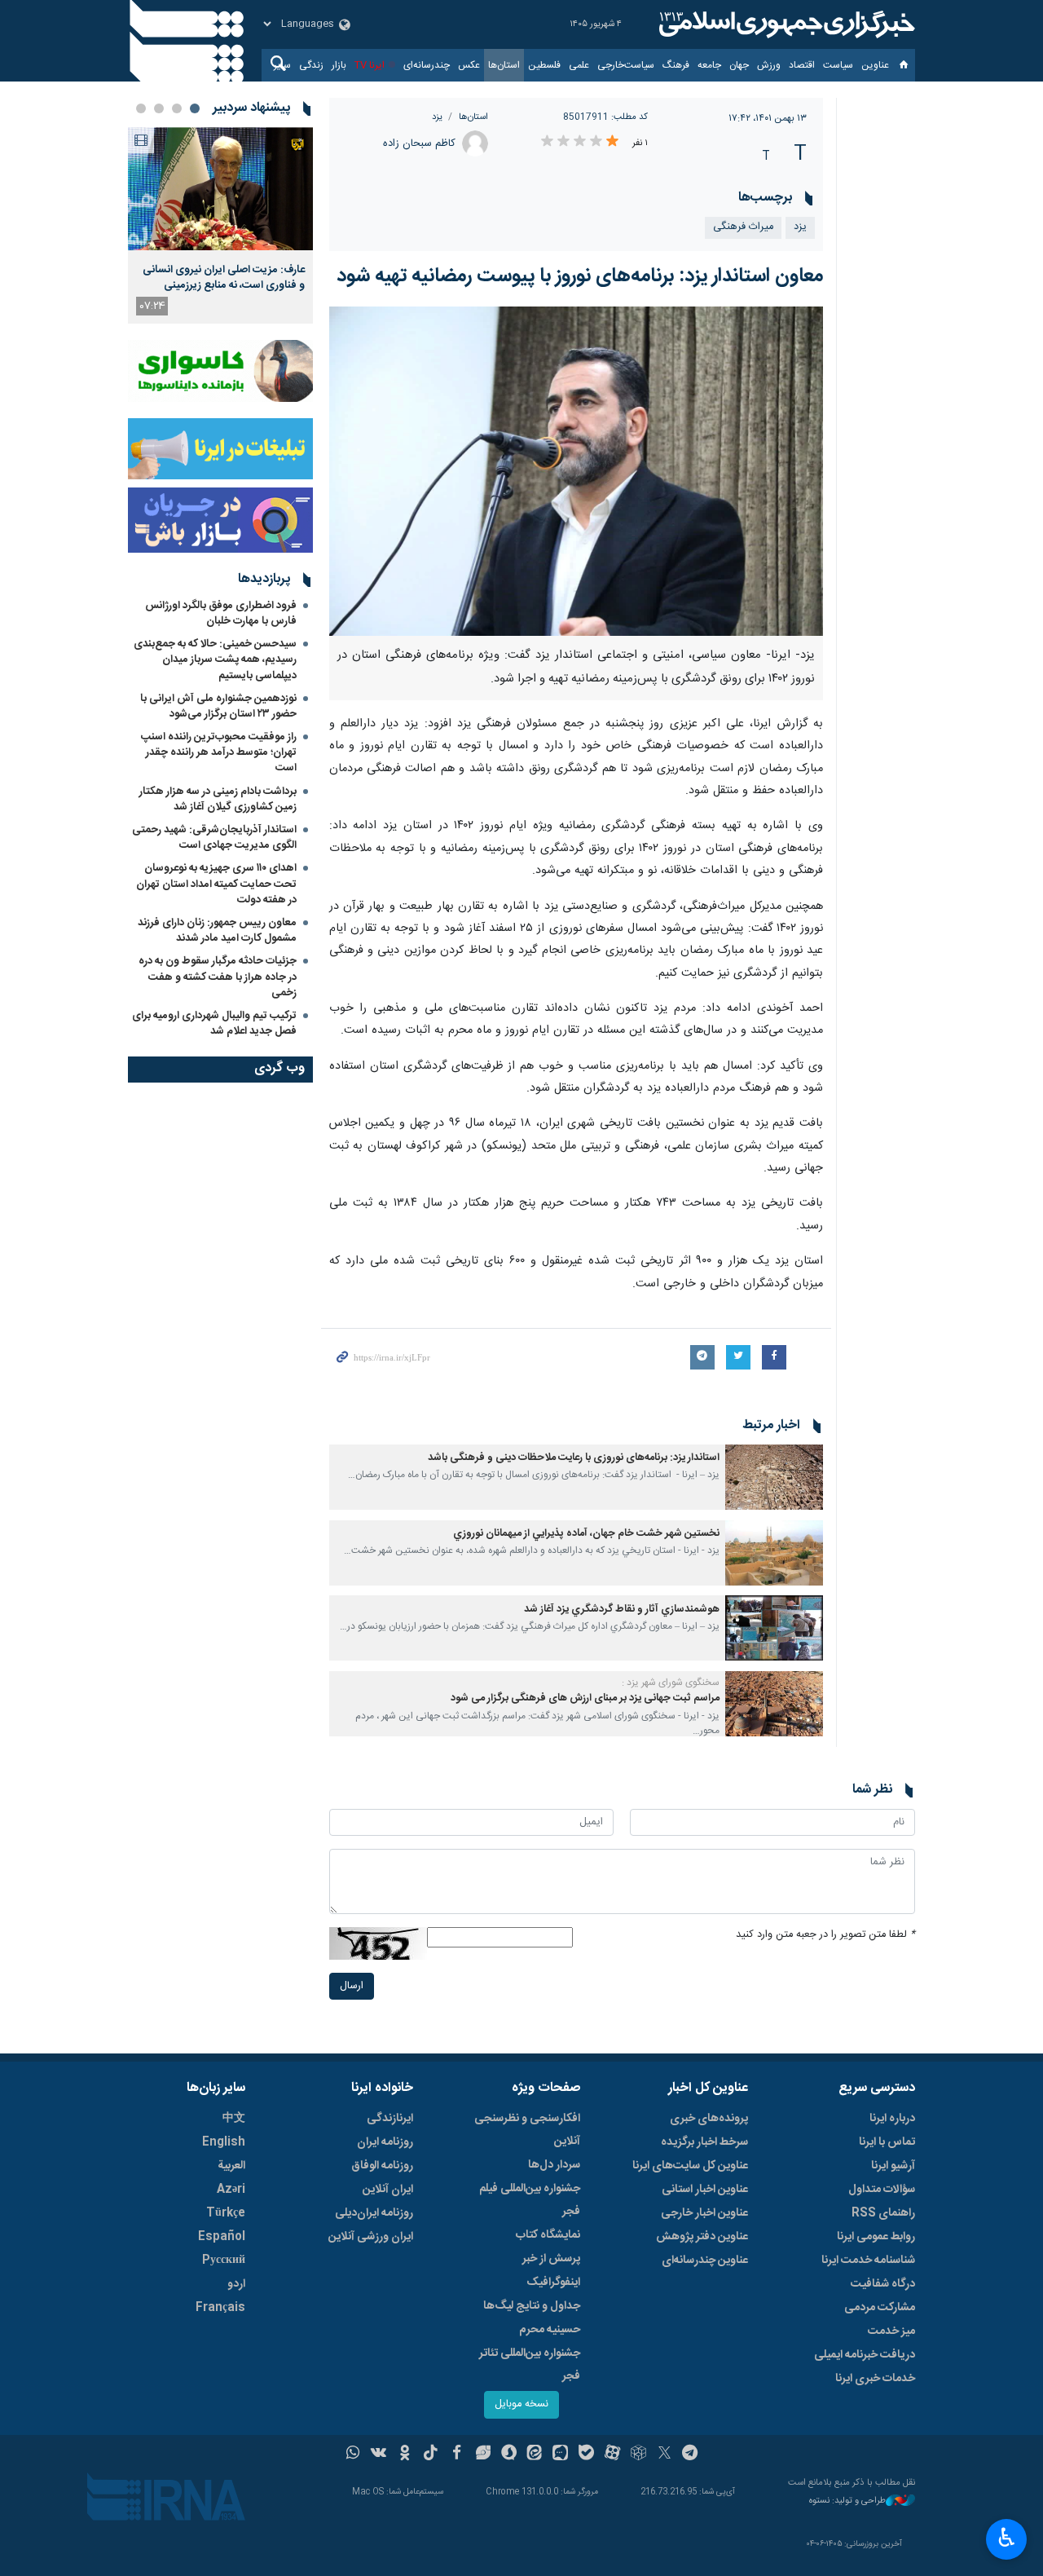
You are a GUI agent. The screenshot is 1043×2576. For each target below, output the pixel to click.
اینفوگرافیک (553, 2283)
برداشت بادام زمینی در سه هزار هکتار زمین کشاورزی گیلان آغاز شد (218, 799)
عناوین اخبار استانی (705, 2190)
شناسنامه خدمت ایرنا (868, 2261)
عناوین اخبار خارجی (704, 2213)
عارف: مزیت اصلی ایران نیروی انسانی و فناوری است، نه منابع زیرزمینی (224, 277)
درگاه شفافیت (883, 2284)
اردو (236, 2284)
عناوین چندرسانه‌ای (705, 2261)
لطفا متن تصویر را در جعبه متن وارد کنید (825, 1935)
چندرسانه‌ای (427, 65)
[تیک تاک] (431, 2455)
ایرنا (785, 24)
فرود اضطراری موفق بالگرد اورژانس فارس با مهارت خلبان (221, 613)
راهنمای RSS (883, 2213)
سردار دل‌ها (554, 2165)
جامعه (709, 65)
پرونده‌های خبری (709, 2119)
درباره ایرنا (892, 2119)
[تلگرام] (691, 2455)
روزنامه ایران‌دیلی (374, 2213)
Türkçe (226, 2213)
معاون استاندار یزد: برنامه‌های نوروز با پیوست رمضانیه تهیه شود (580, 276)
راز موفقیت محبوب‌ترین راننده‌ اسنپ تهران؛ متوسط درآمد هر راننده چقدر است (219, 752)
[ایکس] (665, 2455)
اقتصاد (802, 65)
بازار (339, 65)
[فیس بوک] (457, 2455)
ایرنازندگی (390, 2119)
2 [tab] (177, 108)
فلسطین (544, 65)
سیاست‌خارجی (626, 65)
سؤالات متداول (882, 2190)
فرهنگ (676, 65)
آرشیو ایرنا (893, 2166)
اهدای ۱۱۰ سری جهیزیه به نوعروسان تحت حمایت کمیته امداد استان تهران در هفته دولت (216, 884)
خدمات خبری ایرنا (875, 2379)
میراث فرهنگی (743, 227)
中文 (234, 2119)
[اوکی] (405, 2455)
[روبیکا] (638, 2455)
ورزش (769, 65)
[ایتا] (535, 2455)
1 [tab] (195, 108)
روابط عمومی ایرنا (876, 2237)
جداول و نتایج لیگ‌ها (532, 2306)
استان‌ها (504, 65)
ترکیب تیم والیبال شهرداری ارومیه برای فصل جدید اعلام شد (214, 1023)
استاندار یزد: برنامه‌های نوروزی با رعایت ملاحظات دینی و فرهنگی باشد (574, 1458)
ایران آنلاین (388, 2190)
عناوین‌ (875, 65)
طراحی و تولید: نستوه (847, 2501)
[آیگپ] (560, 2455)
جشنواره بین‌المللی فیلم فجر (530, 2200)
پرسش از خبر (551, 2259)
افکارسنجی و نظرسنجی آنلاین (527, 2130)
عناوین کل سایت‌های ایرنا (690, 2166)
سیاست (838, 65)
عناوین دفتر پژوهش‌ (702, 2237)
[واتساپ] (353, 2455)
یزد (437, 117)
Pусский (224, 2261)
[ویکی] (378, 2455)
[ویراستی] (483, 2455)
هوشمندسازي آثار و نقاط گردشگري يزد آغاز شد (622, 1610)
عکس (469, 65)
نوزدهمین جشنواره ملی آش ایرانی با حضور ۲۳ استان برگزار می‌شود (218, 706)
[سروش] (509, 2455)
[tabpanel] (220, 225)
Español (222, 2237)
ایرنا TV (370, 65)
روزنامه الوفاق (382, 2166)
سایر (282, 65)
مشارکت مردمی (880, 2308)
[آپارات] (612, 2455)
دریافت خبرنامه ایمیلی (865, 2355)
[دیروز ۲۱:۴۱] (220, 189)
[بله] (586, 2455)
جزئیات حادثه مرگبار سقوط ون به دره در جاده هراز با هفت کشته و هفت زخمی (218, 977)
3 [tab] (159, 108)
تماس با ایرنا (887, 2142)
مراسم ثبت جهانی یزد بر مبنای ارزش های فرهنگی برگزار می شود (585, 1698)
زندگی (311, 65)
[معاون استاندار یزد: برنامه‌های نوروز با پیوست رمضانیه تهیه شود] (577, 471)
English (224, 2142)
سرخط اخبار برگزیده (704, 2142)
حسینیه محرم (550, 2330)
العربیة (231, 2166)
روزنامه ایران (385, 2142)
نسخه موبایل (521, 2404)
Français (220, 2308)
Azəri (231, 2190)
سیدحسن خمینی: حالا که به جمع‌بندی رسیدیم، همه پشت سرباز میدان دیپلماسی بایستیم (215, 659)
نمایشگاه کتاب (548, 2235)
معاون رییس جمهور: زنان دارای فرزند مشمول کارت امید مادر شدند (217, 931)
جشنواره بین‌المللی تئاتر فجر (530, 2365)
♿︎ (1007, 2538)
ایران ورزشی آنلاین (371, 2237)
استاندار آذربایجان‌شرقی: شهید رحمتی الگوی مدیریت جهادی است (214, 838)
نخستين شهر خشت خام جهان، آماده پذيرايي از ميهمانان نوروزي (586, 1534)
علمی (579, 65)
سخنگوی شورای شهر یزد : (671, 1683)
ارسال (352, 1986)
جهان (739, 65)
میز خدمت (891, 2331)
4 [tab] (141, 108)
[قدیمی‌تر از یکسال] (774, 1477)
